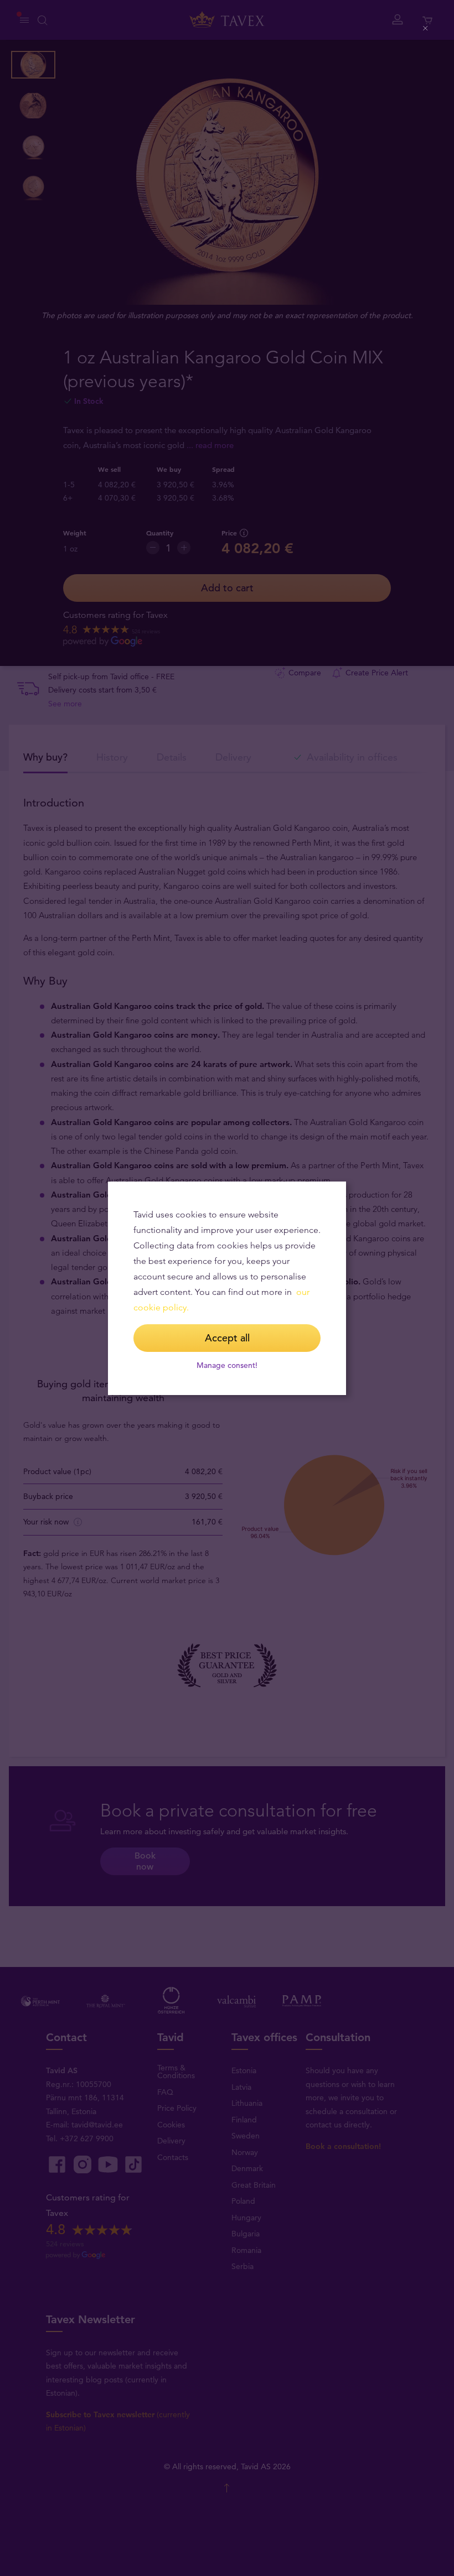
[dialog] (227, 1288)
